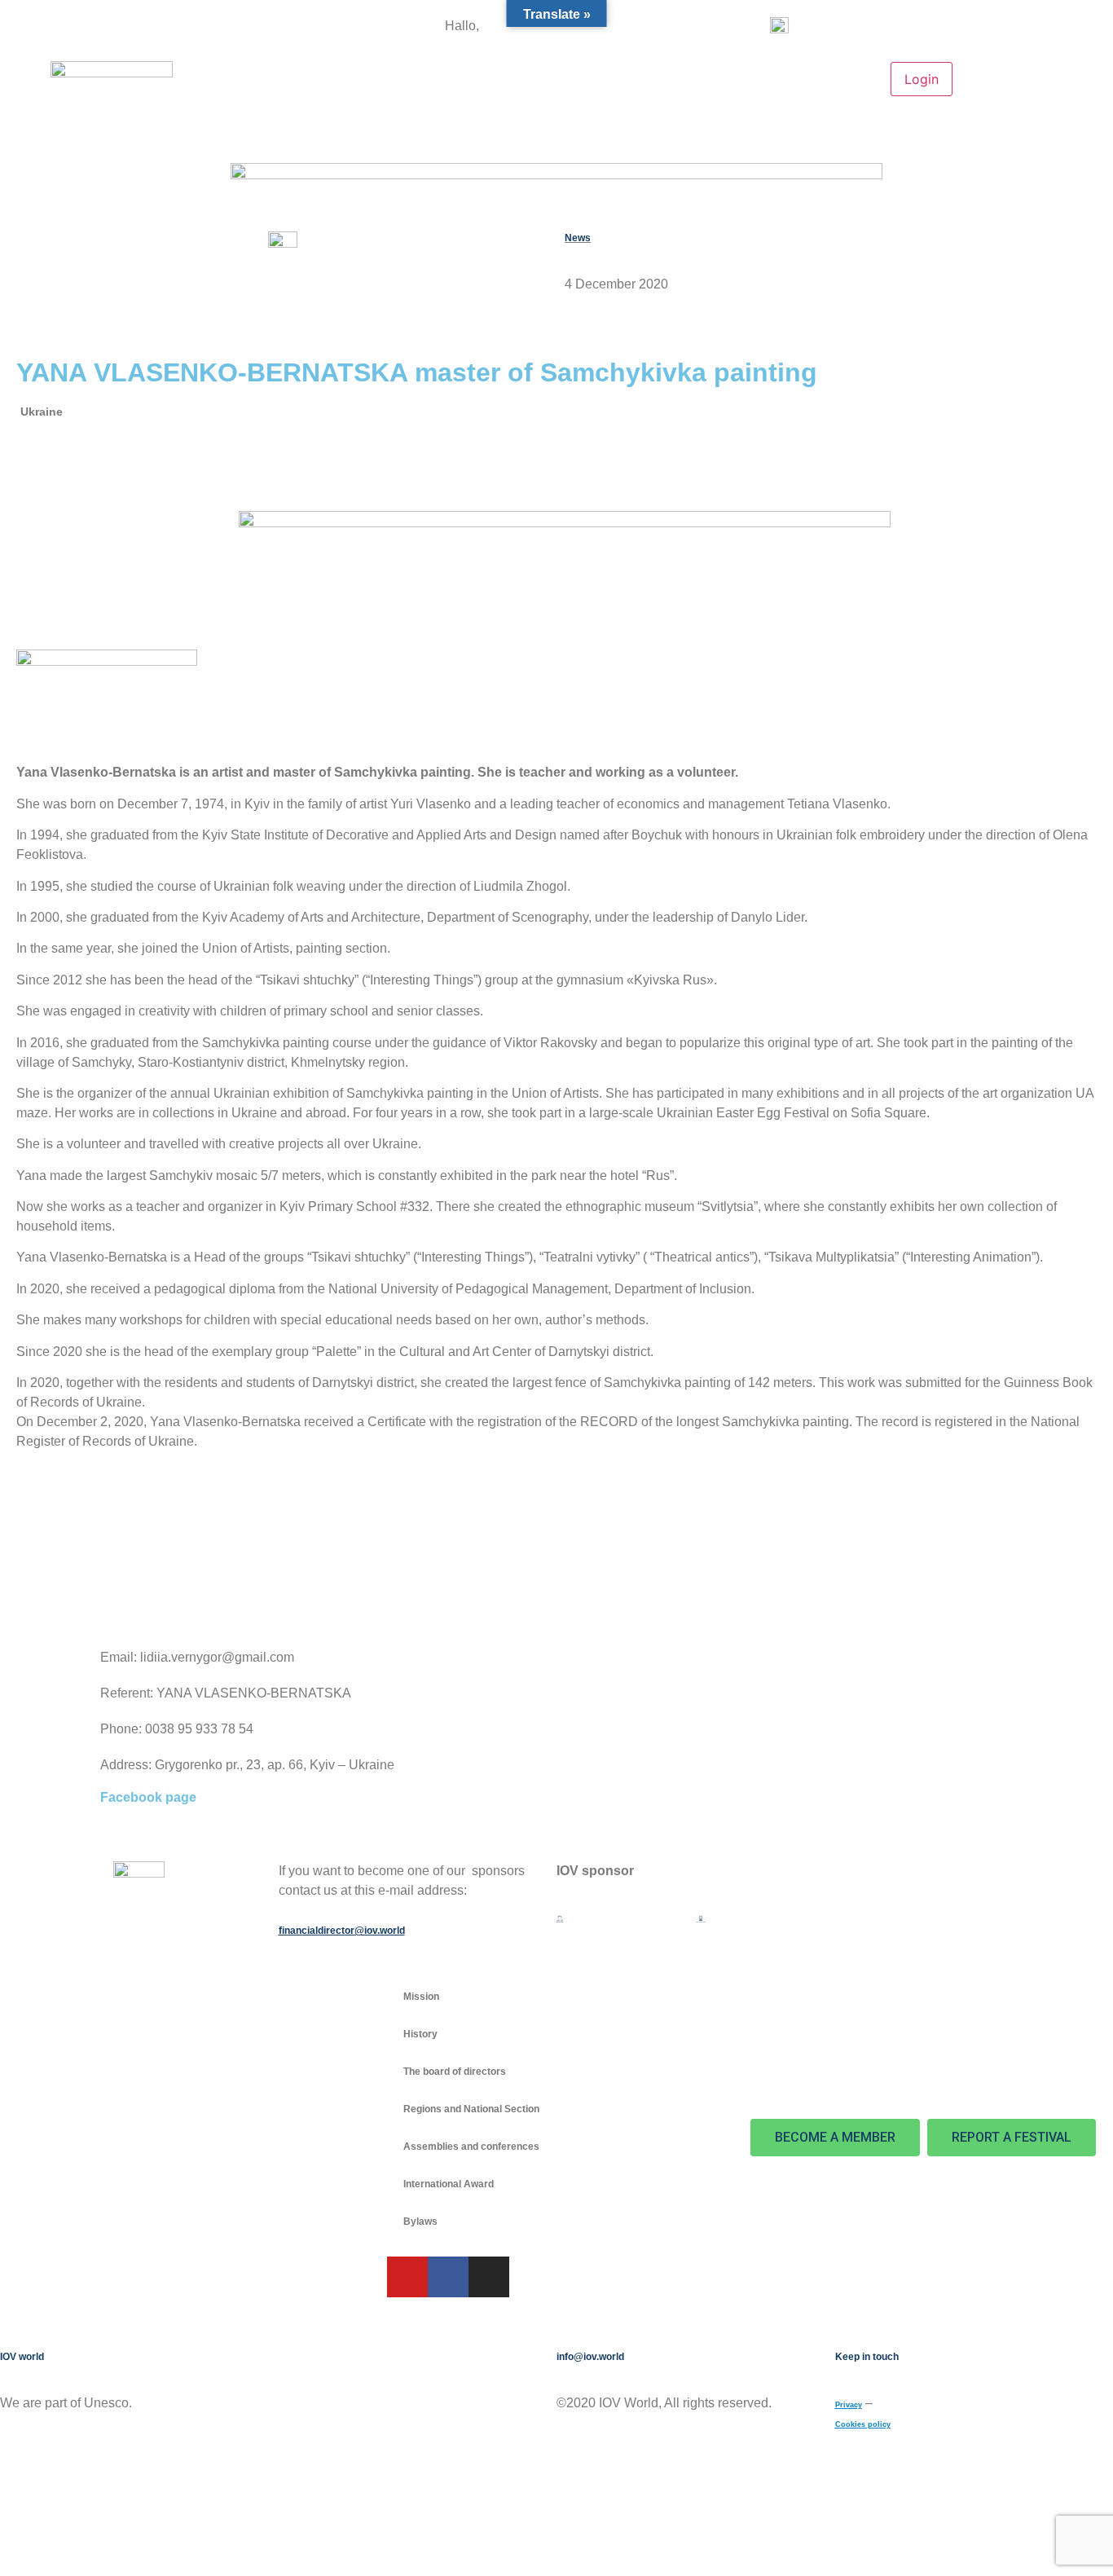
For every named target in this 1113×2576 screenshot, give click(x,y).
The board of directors (455, 2072)
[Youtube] (407, 2277)
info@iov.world (590, 2357)
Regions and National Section (471, 2109)
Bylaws (420, 2222)
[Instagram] (489, 2277)
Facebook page (148, 1797)
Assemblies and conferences (471, 2147)
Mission (421, 1997)
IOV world (22, 2357)
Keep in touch (867, 2357)
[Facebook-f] (448, 2277)
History (420, 2034)
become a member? (529, 27)
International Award (449, 2184)
